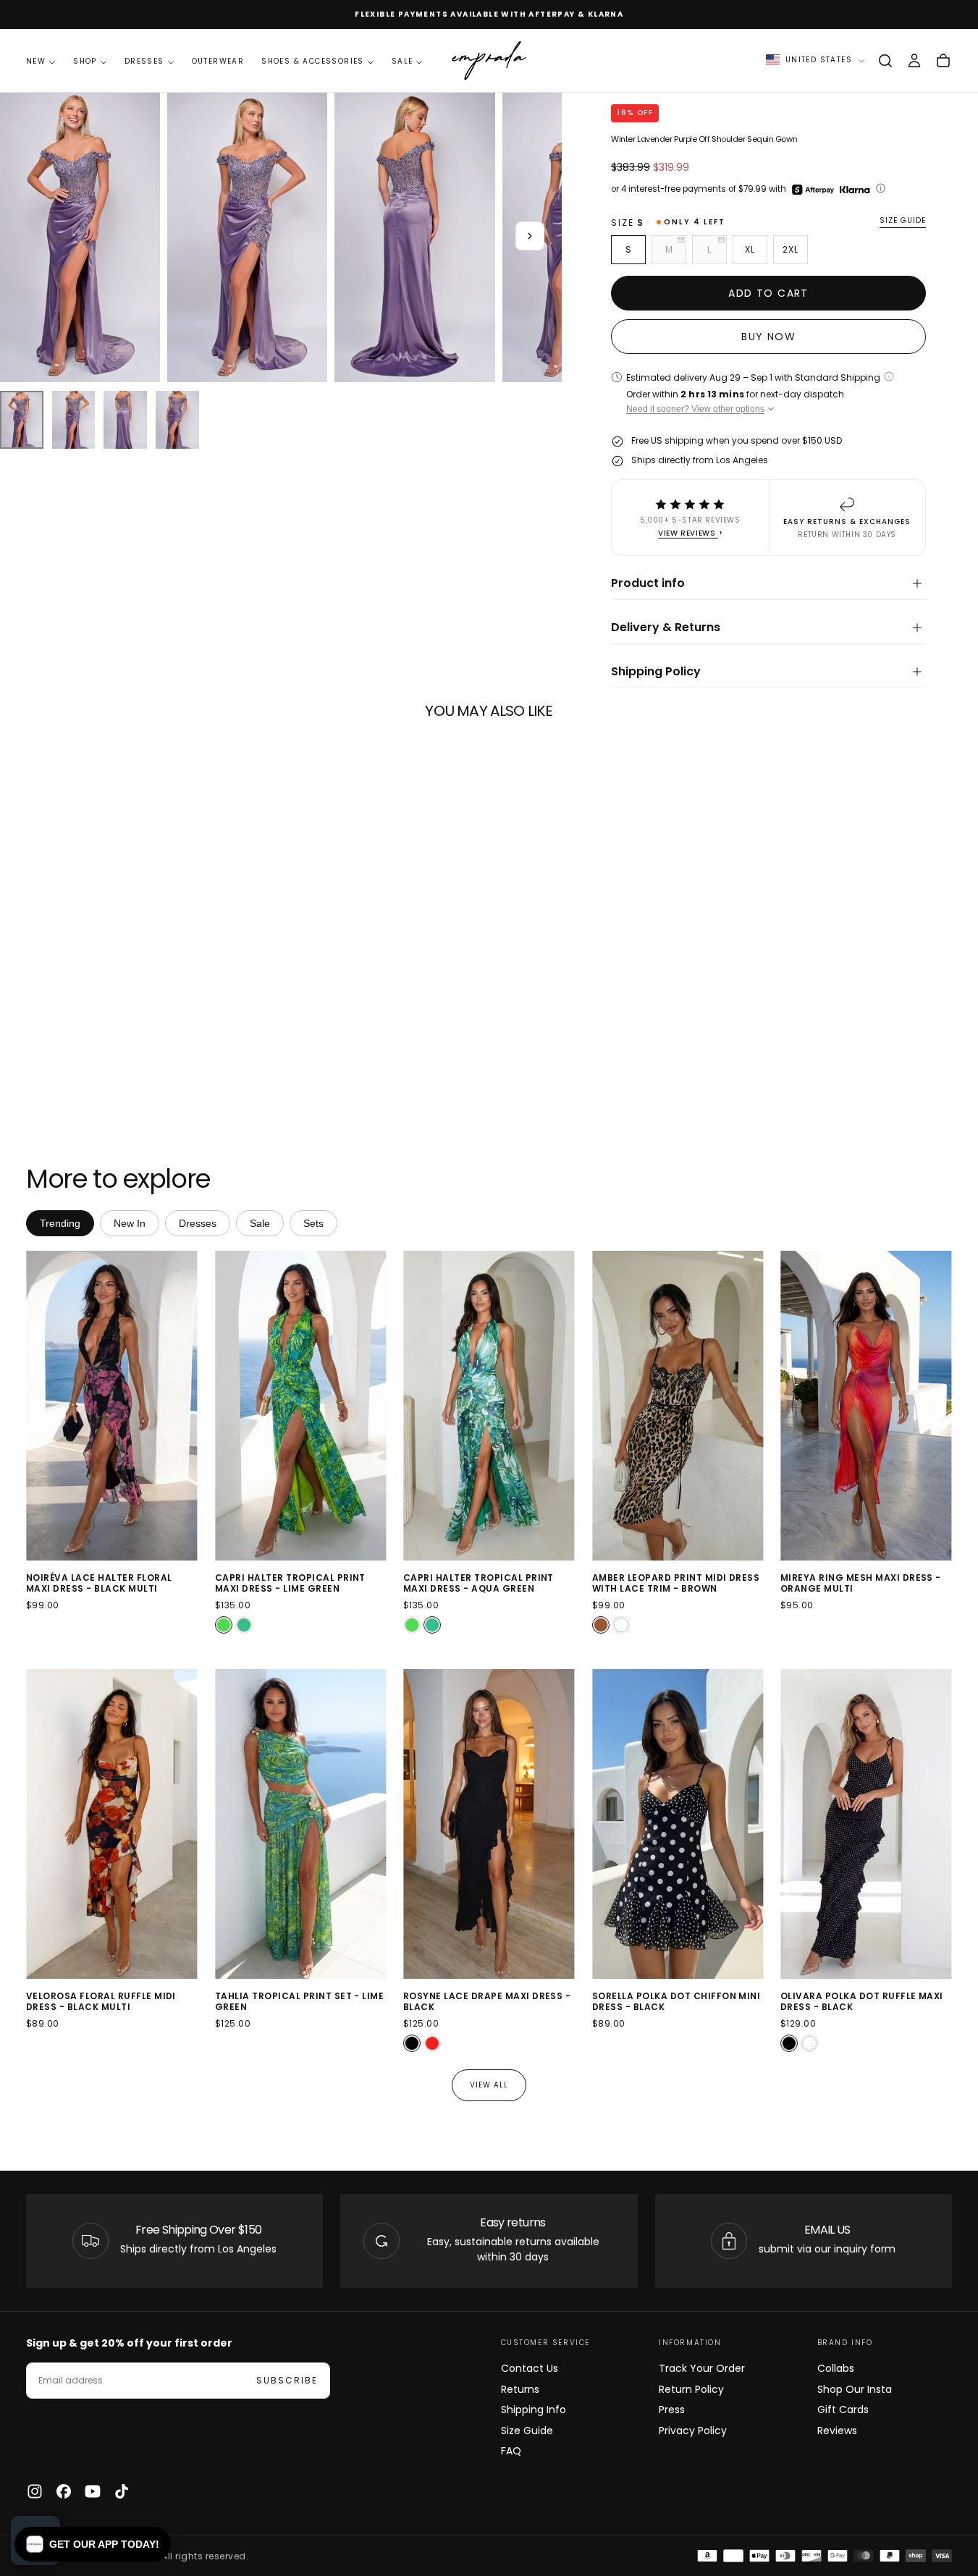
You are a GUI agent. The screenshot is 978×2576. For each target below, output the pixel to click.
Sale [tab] (260, 1223)
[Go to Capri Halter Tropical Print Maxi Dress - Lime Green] (301, 1406)
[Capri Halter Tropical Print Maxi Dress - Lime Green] (224, 1626)
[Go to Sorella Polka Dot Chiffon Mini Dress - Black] (678, 1824)
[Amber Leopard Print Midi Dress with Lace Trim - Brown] (601, 1626)
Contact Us (530, 2368)
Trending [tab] (60, 1223)
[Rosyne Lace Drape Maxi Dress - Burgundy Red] (432, 2043)
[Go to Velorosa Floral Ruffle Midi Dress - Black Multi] (112, 1824)
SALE (402, 61)
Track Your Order (702, 2368)
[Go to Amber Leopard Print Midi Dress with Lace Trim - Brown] (678, 1406)
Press (672, 2410)
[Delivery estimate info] (889, 376)
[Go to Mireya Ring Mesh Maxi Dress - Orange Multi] (866, 1406)
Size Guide (527, 2431)
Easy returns (513, 2222)
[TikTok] (122, 2491)
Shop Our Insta (855, 2389)
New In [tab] (130, 1223)
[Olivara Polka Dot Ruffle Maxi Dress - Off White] (809, 2043)
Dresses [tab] (198, 1223)
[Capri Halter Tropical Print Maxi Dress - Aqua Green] (244, 1626)
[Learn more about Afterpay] (813, 190)
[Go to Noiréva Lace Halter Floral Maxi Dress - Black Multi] (112, 1406)
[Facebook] (64, 2491)
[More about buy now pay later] (881, 189)
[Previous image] (40, 1406)
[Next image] (184, 1406)
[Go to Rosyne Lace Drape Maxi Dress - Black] (489, 1824)
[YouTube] (93, 2491)
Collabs (836, 2368)
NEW (36, 61)
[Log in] (914, 61)
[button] (885, 61)
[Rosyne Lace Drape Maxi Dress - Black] (412, 2043)
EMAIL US (827, 2230)
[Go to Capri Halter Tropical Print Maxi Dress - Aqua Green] (489, 1406)
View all (489, 2085)
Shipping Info (534, 2410)
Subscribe (287, 2380)
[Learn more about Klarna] (856, 190)
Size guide (903, 221)
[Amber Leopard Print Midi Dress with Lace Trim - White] (621, 1626)
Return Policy (691, 2389)
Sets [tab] (313, 1223)
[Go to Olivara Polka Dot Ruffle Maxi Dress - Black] (866, 1824)
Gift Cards (843, 2410)
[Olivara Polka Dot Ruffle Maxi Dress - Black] (789, 2043)
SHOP (85, 61)
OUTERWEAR (218, 61)
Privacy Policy (693, 2431)
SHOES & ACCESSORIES (313, 61)
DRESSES (144, 61)
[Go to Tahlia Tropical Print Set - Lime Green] (301, 1824)
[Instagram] (35, 2491)
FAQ (511, 2451)
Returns (520, 2389)
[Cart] (943, 61)
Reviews (837, 2431)
